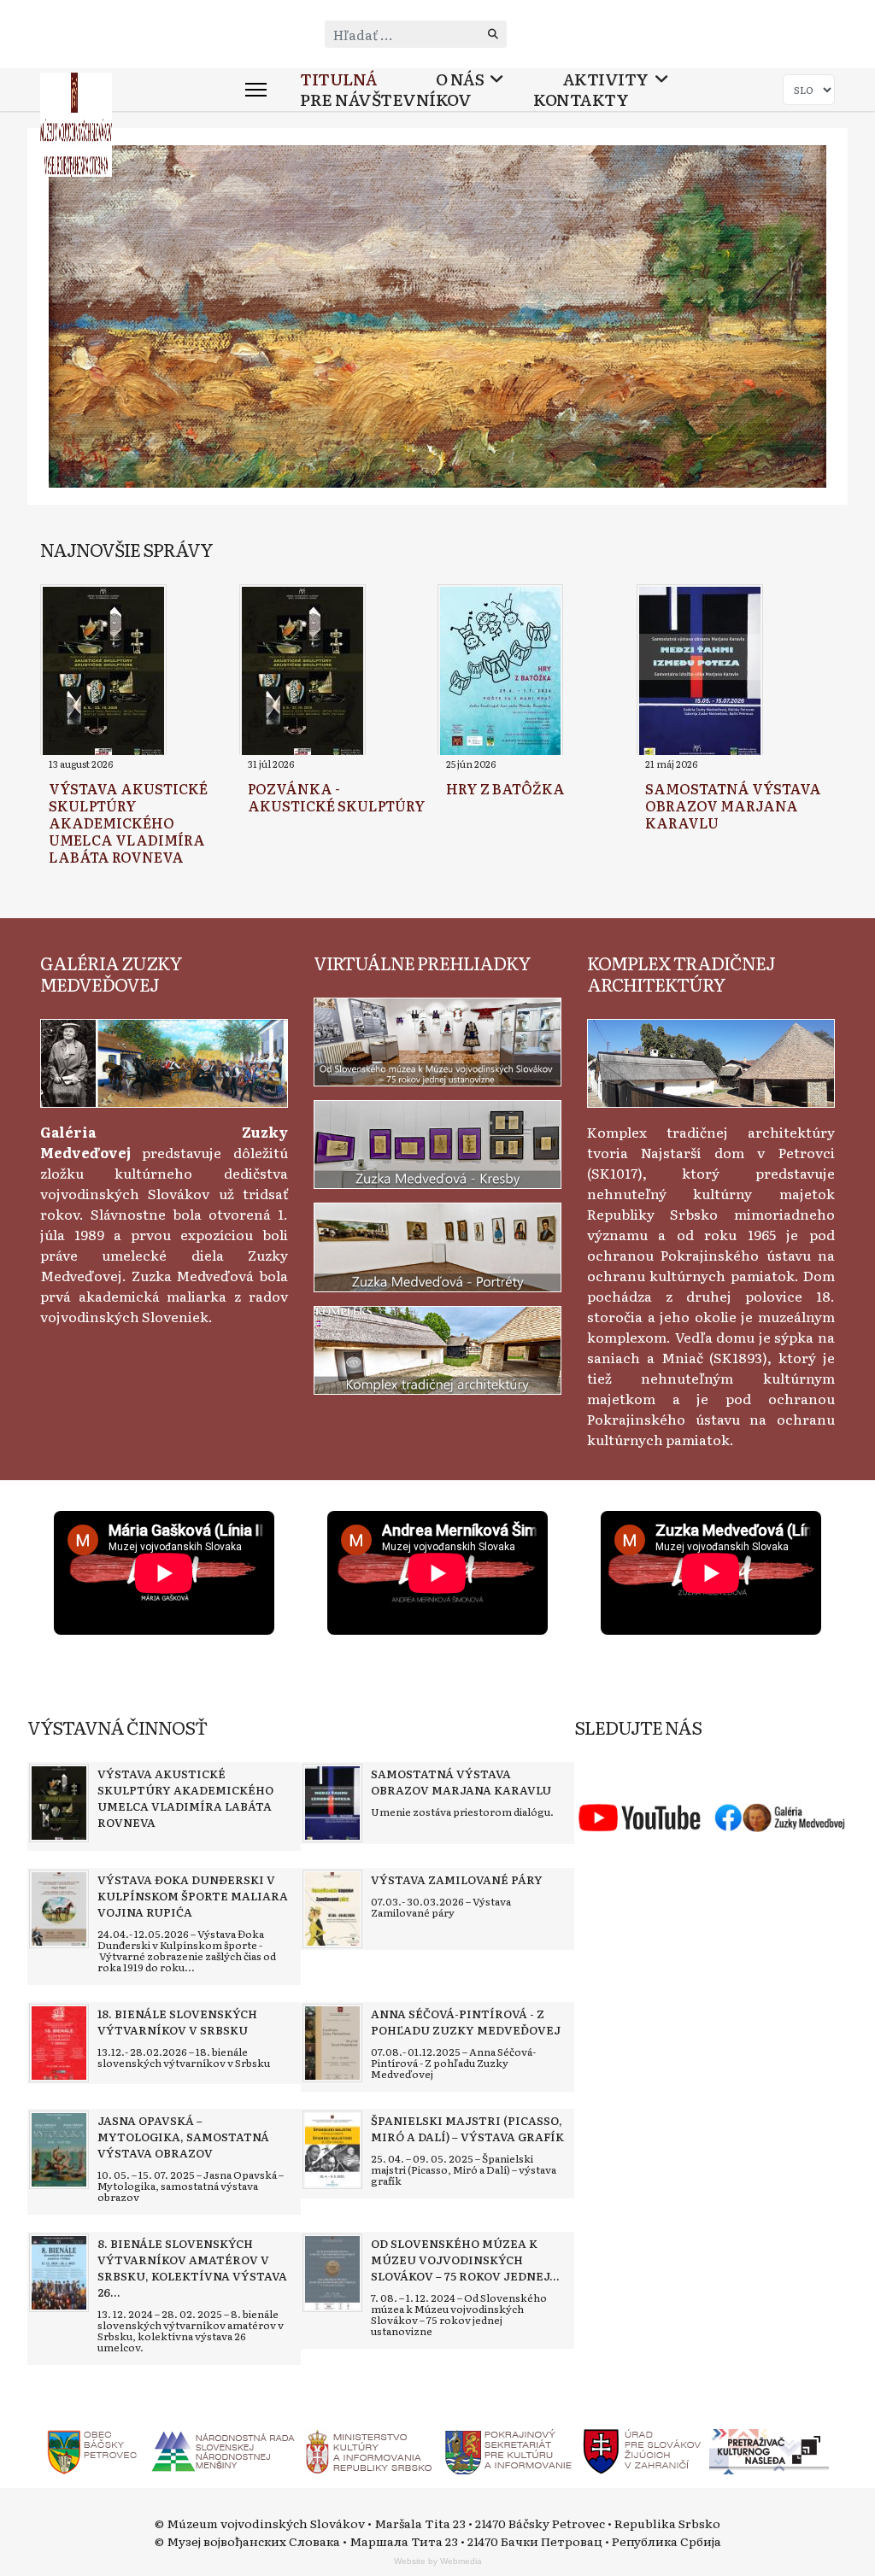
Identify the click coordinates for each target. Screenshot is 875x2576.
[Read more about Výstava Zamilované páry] (332, 1909)
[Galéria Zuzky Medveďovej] (164, 1061)
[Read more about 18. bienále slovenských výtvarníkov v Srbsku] (59, 2043)
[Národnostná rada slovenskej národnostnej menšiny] (222, 2450)
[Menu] (256, 90)
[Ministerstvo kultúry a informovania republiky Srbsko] (368, 2450)
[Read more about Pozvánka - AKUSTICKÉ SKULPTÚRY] (302, 672)
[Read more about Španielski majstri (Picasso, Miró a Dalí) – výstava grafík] (332, 2150)
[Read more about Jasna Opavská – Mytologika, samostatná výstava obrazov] (59, 2150)
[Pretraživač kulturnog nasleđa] (769, 2450)
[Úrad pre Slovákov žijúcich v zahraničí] (643, 2450)
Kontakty (581, 100)
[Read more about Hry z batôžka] (500, 672)
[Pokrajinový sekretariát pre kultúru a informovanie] (508, 2450)
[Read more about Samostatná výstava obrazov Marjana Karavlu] (700, 672)
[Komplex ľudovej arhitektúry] (711, 1061)
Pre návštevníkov (385, 100)
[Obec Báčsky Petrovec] (93, 2450)
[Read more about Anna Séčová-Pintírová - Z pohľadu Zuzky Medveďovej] (332, 2043)
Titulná (339, 79)
